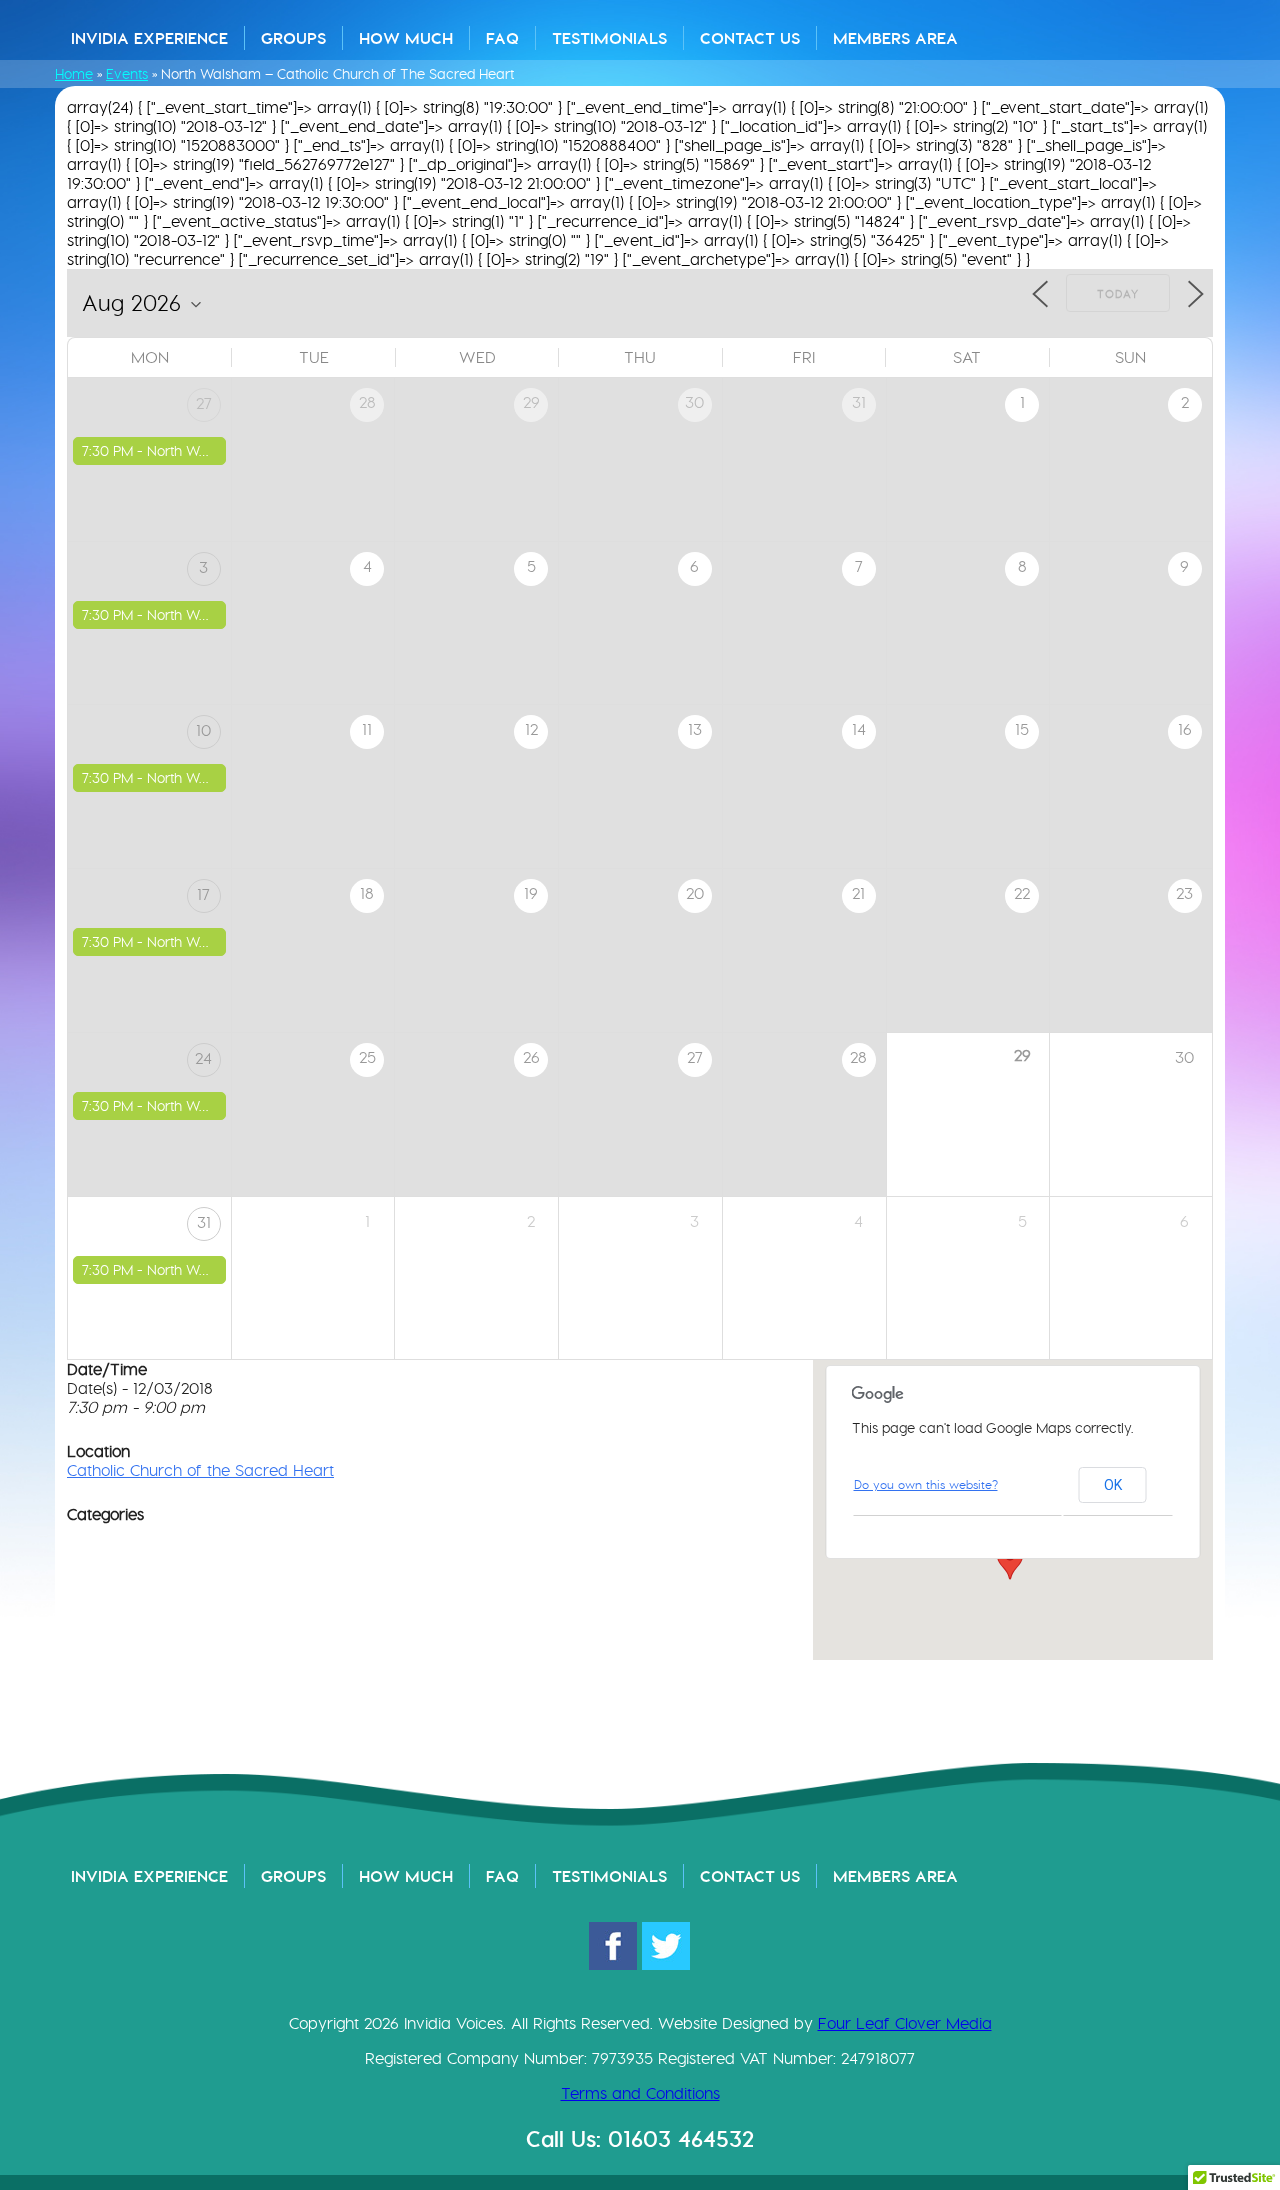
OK (1113, 1485)
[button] (1010, 1561)
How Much (406, 38)
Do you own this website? (926, 1484)
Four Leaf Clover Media (905, 2023)
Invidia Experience (149, 38)
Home (74, 74)
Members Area (895, 38)
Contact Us (750, 38)
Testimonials (609, 38)
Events (127, 74)
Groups (293, 38)
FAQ (502, 38)
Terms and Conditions (640, 2093)
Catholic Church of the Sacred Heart (200, 1470)
